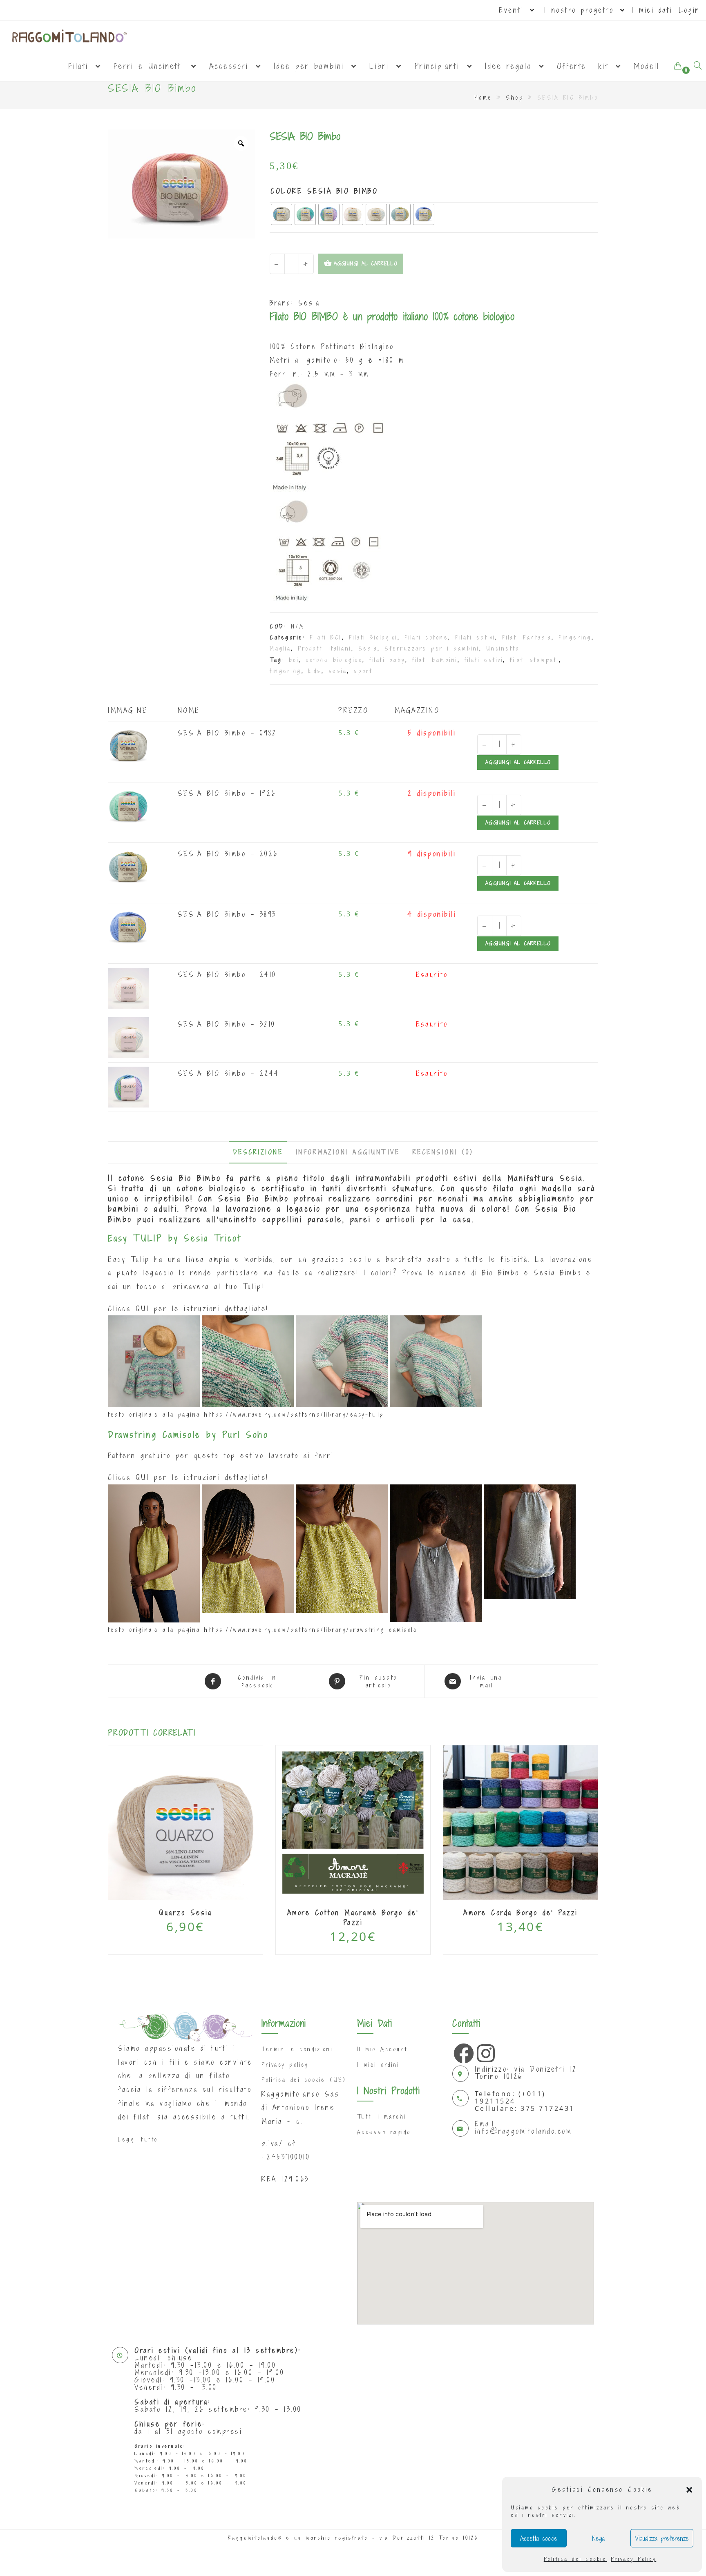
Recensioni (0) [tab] (443, 1152)
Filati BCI (326, 637)
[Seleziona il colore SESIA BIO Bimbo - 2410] (128, 987)
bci (294, 660)
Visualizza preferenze (662, 2538)
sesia (338, 671)
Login (689, 10)
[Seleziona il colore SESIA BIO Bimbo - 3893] (128, 927)
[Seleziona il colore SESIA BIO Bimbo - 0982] (128, 745)
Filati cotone (427, 637)
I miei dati (652, 10)
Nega (598, 2538)
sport (363, 671)
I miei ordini (378, 2065)
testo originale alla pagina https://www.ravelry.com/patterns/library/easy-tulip (246, 1415)
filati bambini (435, 660)
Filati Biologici (373, 637)
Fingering (575, 637)
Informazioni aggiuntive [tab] (348, 1152)
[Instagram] (485, 2051)
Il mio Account (382, 2049)
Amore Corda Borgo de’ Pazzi (521, 1913)
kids (315, 671)
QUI (143, 1309)
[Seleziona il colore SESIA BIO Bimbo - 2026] (128, 866)
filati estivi (484, 660)
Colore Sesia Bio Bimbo (324, 191)
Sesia (309, 303)
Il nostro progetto (580, 10)
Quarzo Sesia (185, 1913)
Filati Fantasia (527, 637)
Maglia (280, 648)
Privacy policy (285, 2065)
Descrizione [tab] (258, 1152)
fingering (286, 671)
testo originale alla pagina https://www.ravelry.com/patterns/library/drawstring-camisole (263, 1630)
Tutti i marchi (382, 2117)
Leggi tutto (138, 2139)
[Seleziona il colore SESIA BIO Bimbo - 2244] (128, 1086)
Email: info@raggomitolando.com (523, 2127)
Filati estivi (475, 637)
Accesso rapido (384, 2132)
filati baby (387, 660)
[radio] (282, 214)
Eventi (514, 10)
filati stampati (534, 660)
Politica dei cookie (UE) (304, 2080)
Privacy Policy (633, 2559)
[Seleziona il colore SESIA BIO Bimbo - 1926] (128, 806)
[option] (181, 184)
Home (484, 97)
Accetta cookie (539, 2538)
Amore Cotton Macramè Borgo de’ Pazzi (353, 1918)
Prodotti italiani (325, 648)
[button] (689, 2490)
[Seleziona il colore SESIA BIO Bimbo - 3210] (128, 1037)
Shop (515, 97)
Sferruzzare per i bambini (432, 648)
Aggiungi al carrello (518, 762)
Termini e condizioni (297, 2049)
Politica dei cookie (575, 2559)
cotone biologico (334, 660)
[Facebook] (462, 2051)
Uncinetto (503, 648)
